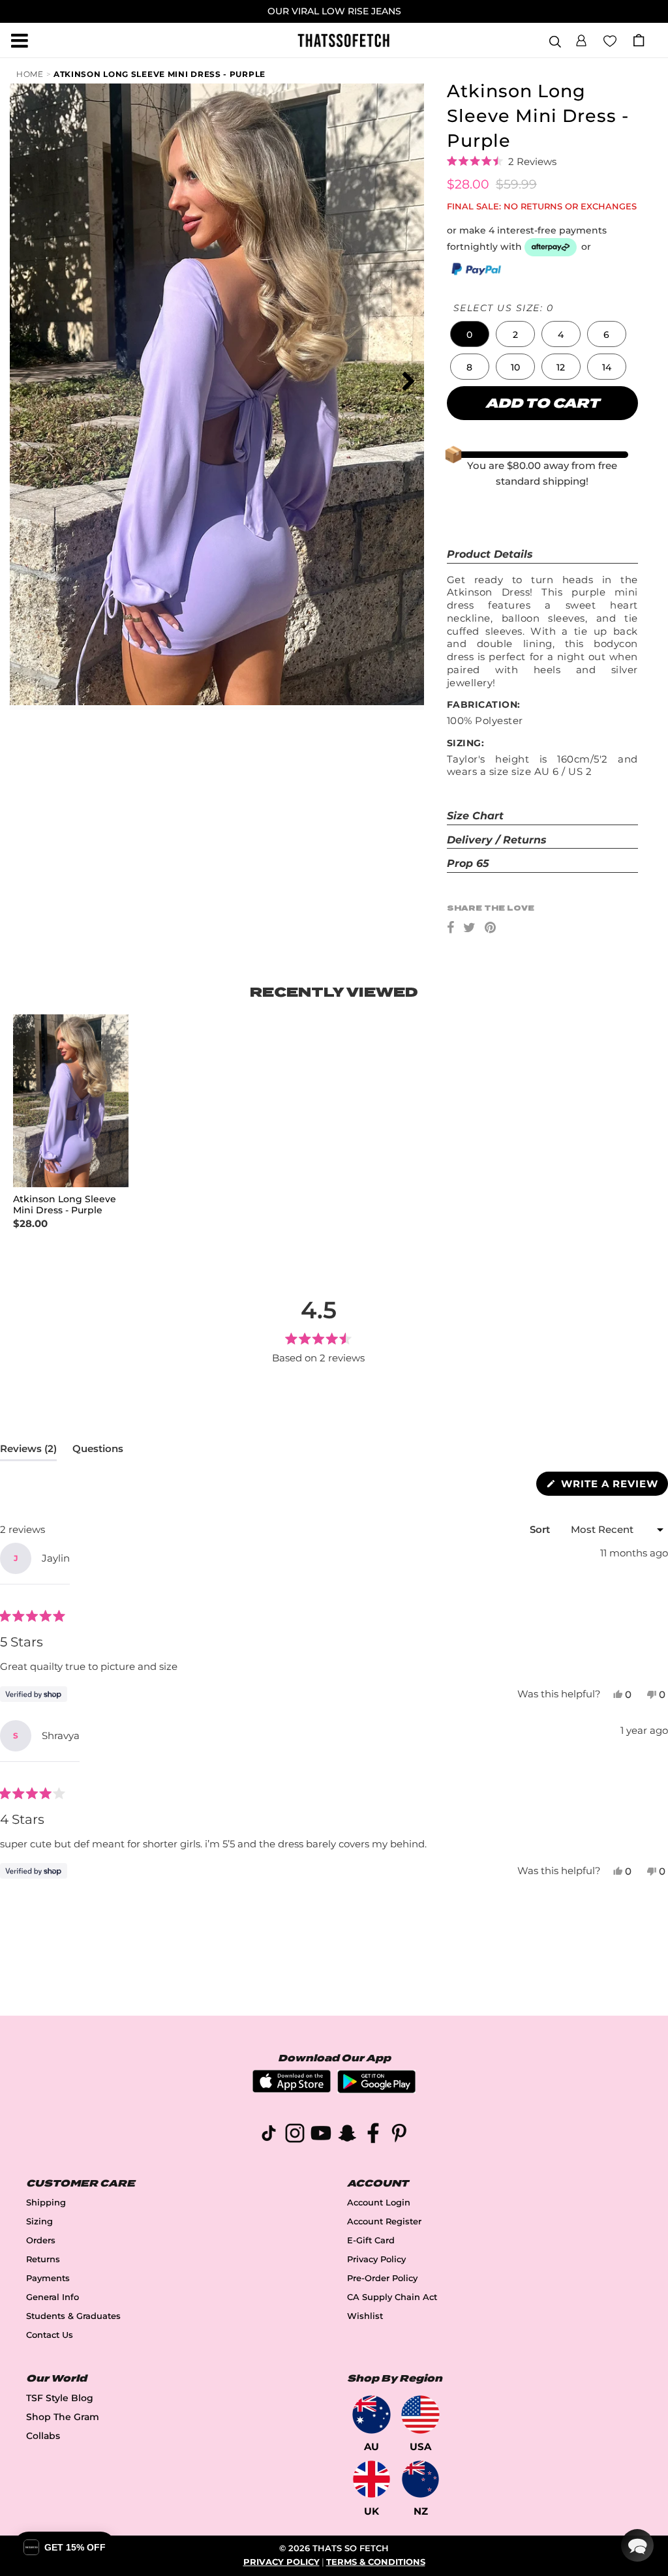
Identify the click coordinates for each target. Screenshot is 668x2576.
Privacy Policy (376, 2259)
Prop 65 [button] (468, 863)
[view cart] (639, 40)
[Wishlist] (610, 40)
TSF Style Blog (60, 2398)
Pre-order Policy (382, 2278)
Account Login (379, 2203)
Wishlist (365, 2316)
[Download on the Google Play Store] (376, 2090)
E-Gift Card (371, 2240)
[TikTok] (269, 2135)
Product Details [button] (490, 554)
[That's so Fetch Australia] (372, 2415)
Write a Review (613, 1486)
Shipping (46, 2203)
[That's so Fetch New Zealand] (420, 2479)
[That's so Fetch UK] (372, 2479)
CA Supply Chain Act (392, 2297)
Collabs (43, 2436)
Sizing (39, 2221)
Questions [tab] (98, 1451)
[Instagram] (295, 2135)
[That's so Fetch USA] (420, 2415)
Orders (41, 2240)
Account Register (384, 2221)
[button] (581, 38)
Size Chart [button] (475, 816)
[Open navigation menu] (20, 40)
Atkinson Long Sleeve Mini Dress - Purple (159, 74)
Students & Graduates (73, 2316)
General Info (53, 2297)
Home (30, 74)
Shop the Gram (63, 2417)
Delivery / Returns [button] (497, 840)
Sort (541, 1529)
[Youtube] (321, 2135)
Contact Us (50, 2335)
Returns (43, 2259)
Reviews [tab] (28, 1451)
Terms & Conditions (376, 2562)
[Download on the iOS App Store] (292, 2089)
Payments (48, 2278)
